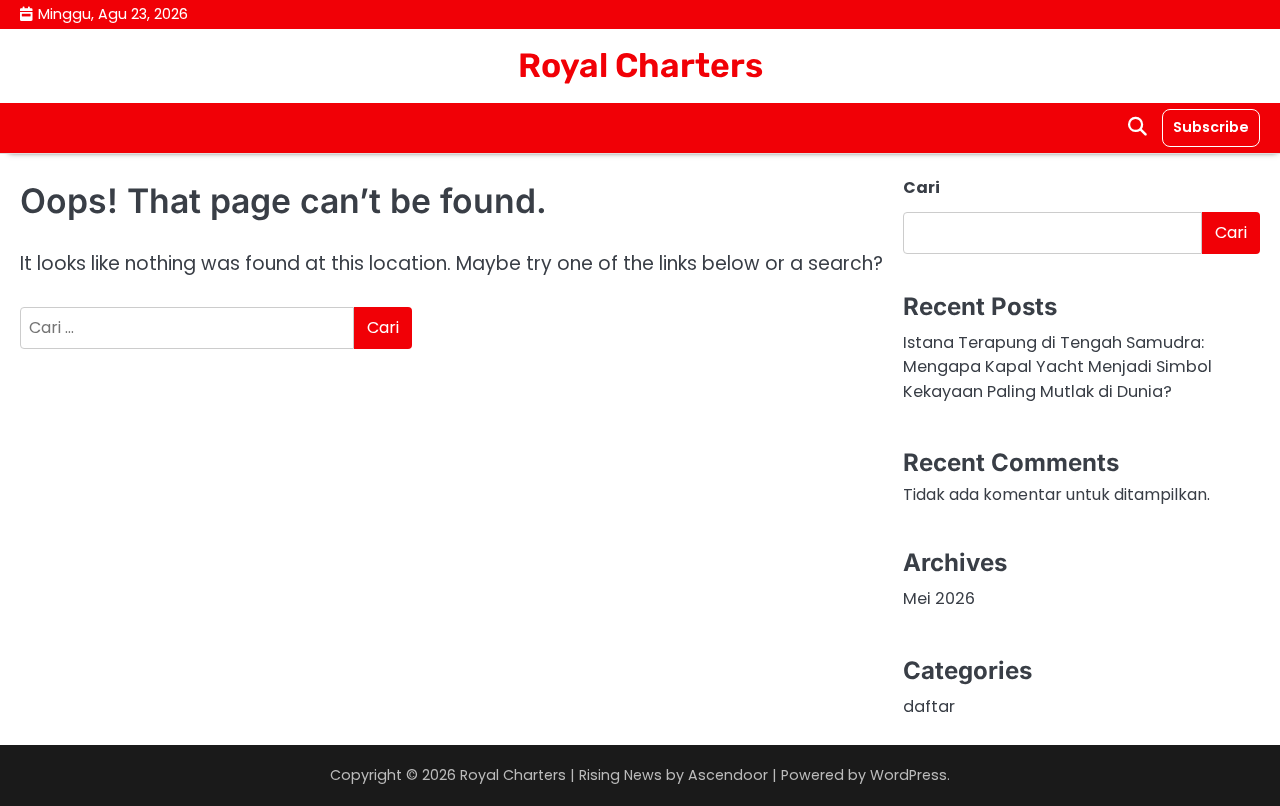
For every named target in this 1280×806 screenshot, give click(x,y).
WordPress (908, 775)
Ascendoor (728, 775)
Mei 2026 (939, 598)
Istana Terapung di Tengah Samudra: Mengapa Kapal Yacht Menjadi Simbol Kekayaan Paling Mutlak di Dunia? (1057, 367)
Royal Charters (640, 65)
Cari (921, 187)
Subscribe (1211, 127)
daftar (929, 706)
